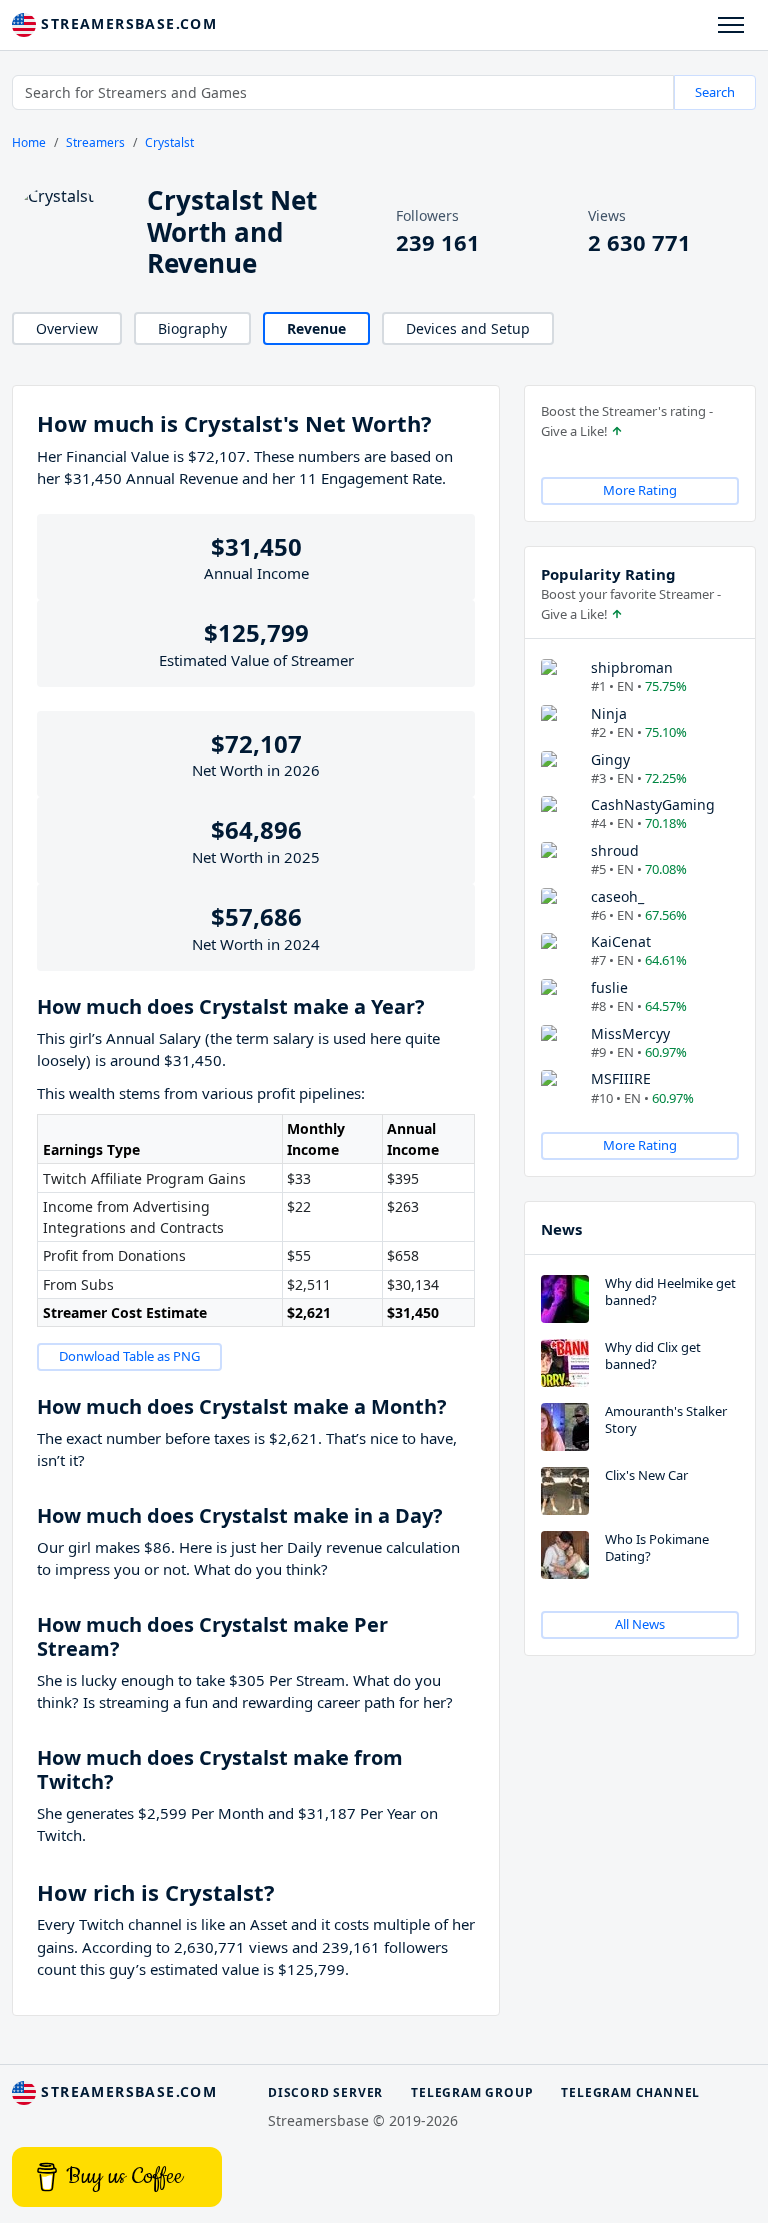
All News (640, 1624)
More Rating (640, 490)
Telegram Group (472, 2092)
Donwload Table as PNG (129, 1356)
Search (715, 92)
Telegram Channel (630, 2092)
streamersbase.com (126, 23)
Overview (67, 328)
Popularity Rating (608, 574)
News (561, 1229)
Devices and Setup (468, 328)
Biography (192, 328)
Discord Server (325, 2092)
